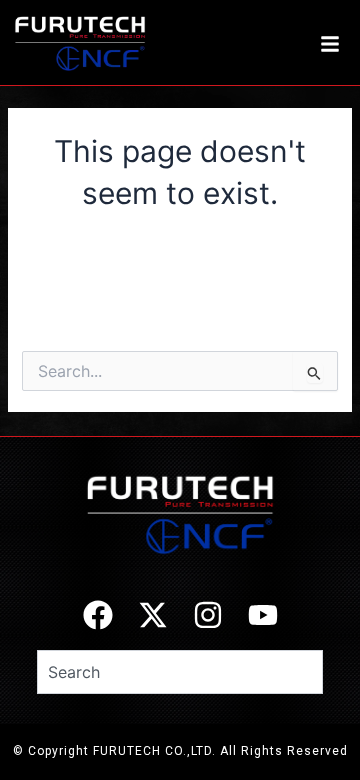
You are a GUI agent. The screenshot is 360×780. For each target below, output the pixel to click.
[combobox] (180, 672)
